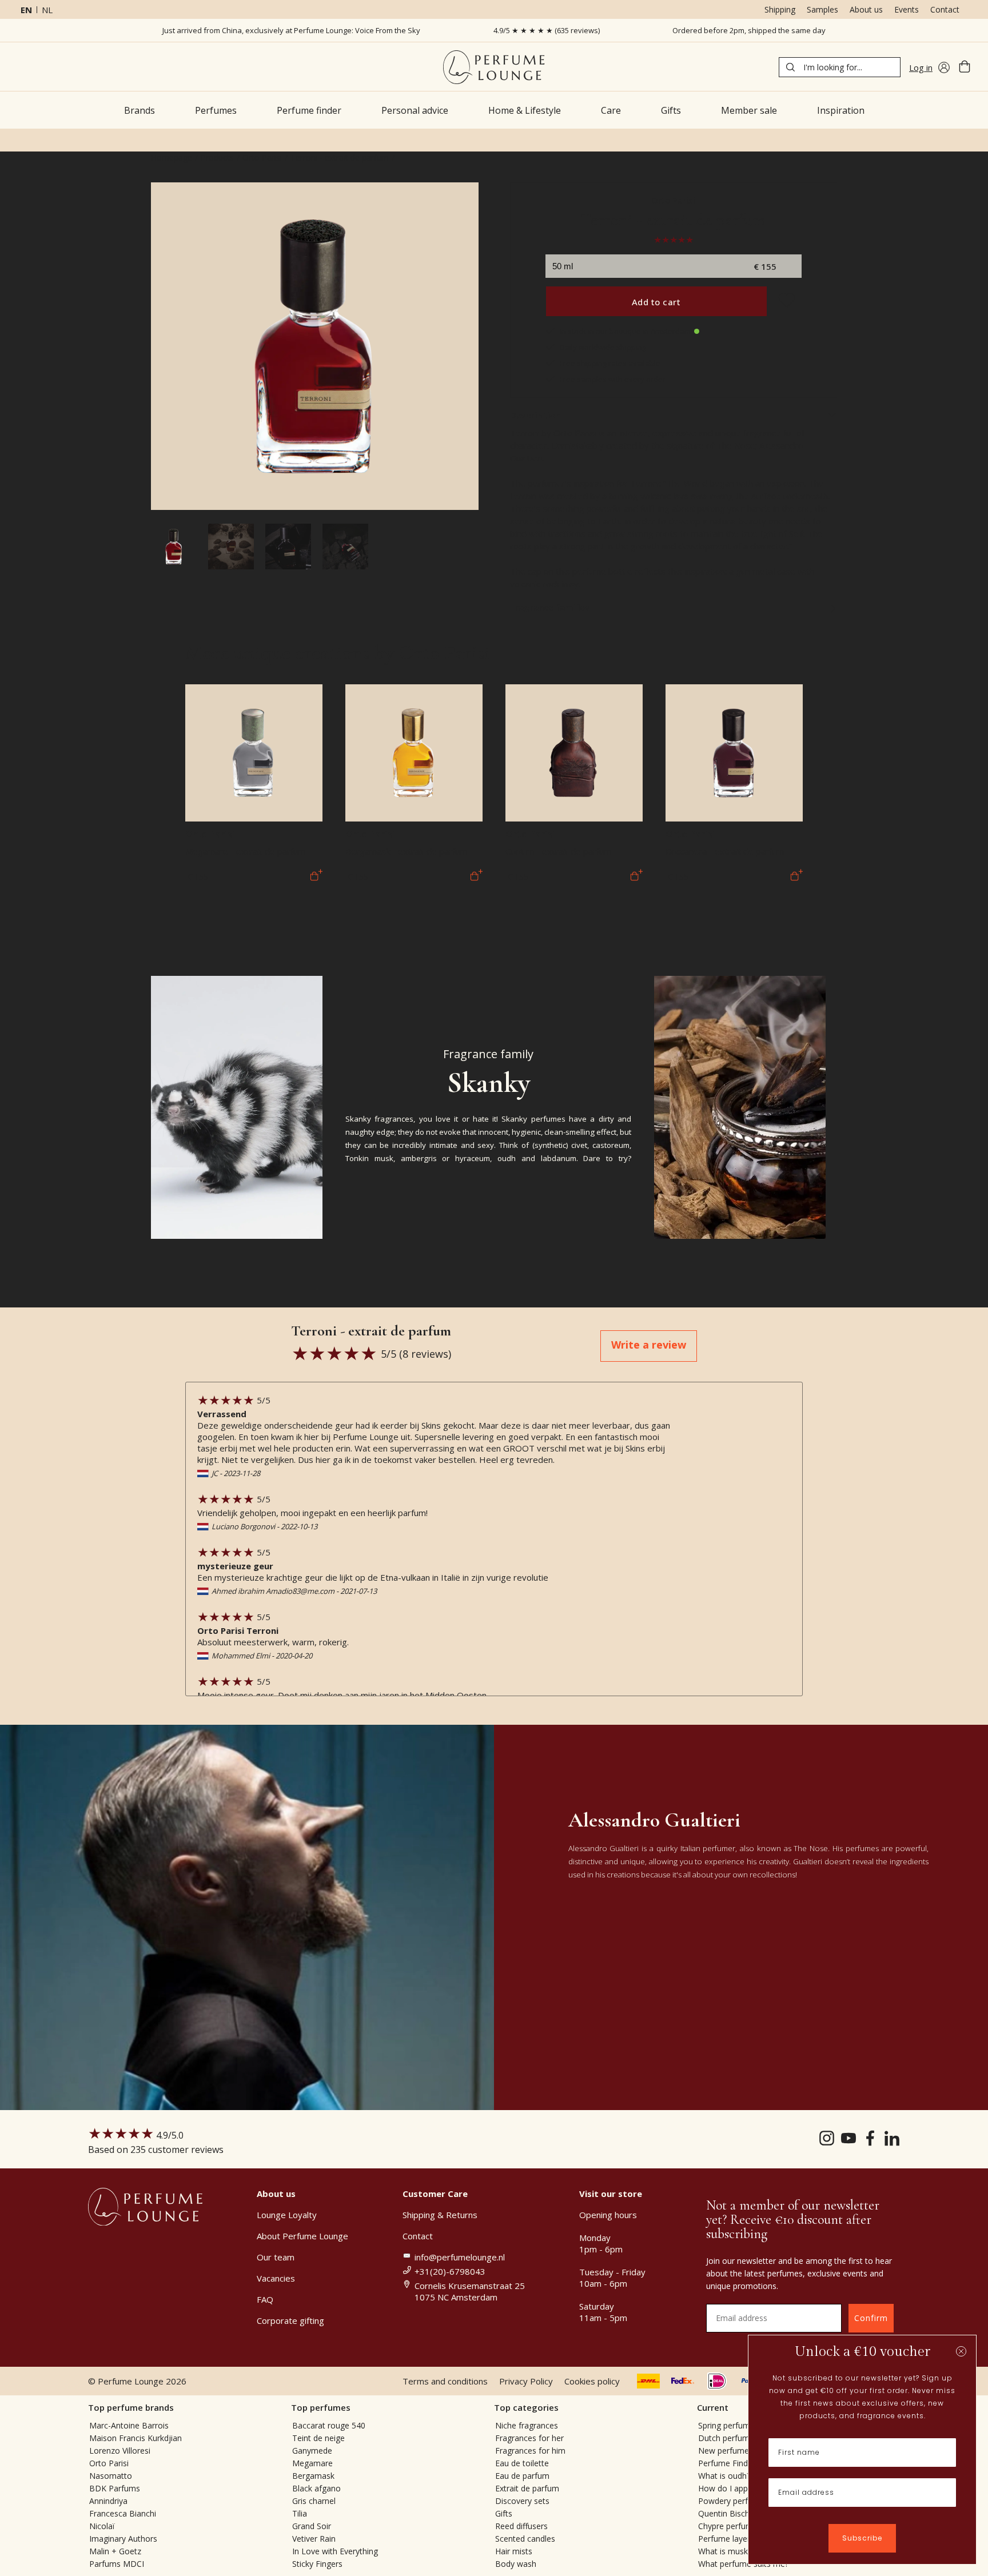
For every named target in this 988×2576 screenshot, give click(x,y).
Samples (822, 9)
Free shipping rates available (610, 363)
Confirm (871, 2318)
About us (866, 9)
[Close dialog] (961, 2351)
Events (907, 9)
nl (47, 10)
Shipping (780, 9)
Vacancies (276, 2278)
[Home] (494, 67)
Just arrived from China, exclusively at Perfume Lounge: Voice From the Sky (291, 30)
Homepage (172, 157)
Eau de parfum (522, 2476)
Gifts (504, 2513)
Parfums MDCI (117, 2564)
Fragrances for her (529, 2438)
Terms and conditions (445, 2381)
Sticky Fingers (317, 2564)
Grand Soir (312, 2526)
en (26, 10)
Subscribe (862, 2538)
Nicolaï (102, 2526)
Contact (945, 9)
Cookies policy (592, 2381)
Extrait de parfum (527, 2488)
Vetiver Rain (314, 2539)
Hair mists (514, 2551)
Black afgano (316, 2488)
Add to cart (656, 302)
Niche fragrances (527, 2425)
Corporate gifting (290, 2320)
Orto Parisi (262, 157)
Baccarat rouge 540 (329, 2425)
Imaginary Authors (123, 2539)
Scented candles (525, 2539)
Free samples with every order (613, 379)
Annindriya (108, 2501)
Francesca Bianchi (123, 2513)
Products (217, 157)
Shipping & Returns (440, 2215)
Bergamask (313, 2476)
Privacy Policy (526, 2381)
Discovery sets (522, 2501)
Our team (276, 2257)
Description (535, 415)
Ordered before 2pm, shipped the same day (749, 30)
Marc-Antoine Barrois (129, 2425)
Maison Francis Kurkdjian (136, 2438)
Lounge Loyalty (287, 2215)
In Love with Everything (335, 2551)
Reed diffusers (521, 2526)
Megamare (312, 2463)
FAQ (265, 2299)
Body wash (516, 2564)
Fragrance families (550, 607)
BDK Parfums (115, 2488)
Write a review (649, 1345)
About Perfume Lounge (302, 2236)
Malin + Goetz (115, 2551)
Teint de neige (318, 2438)
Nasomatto (111, 2476)
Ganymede (312, 2451)
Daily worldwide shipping (603, 347)
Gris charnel (314, 2501)
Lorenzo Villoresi (120, 2451)
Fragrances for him (530, 2451)
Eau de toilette (522, 2463)
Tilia (300, 2513)
